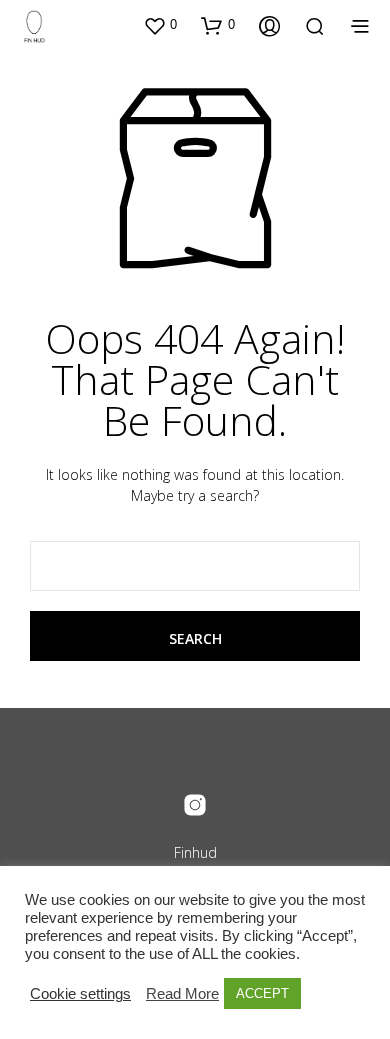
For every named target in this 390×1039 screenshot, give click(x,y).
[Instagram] (195, 805)
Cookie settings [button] (80, 994)
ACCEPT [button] (262, 993)
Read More (182, 994)
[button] (160, 25)
